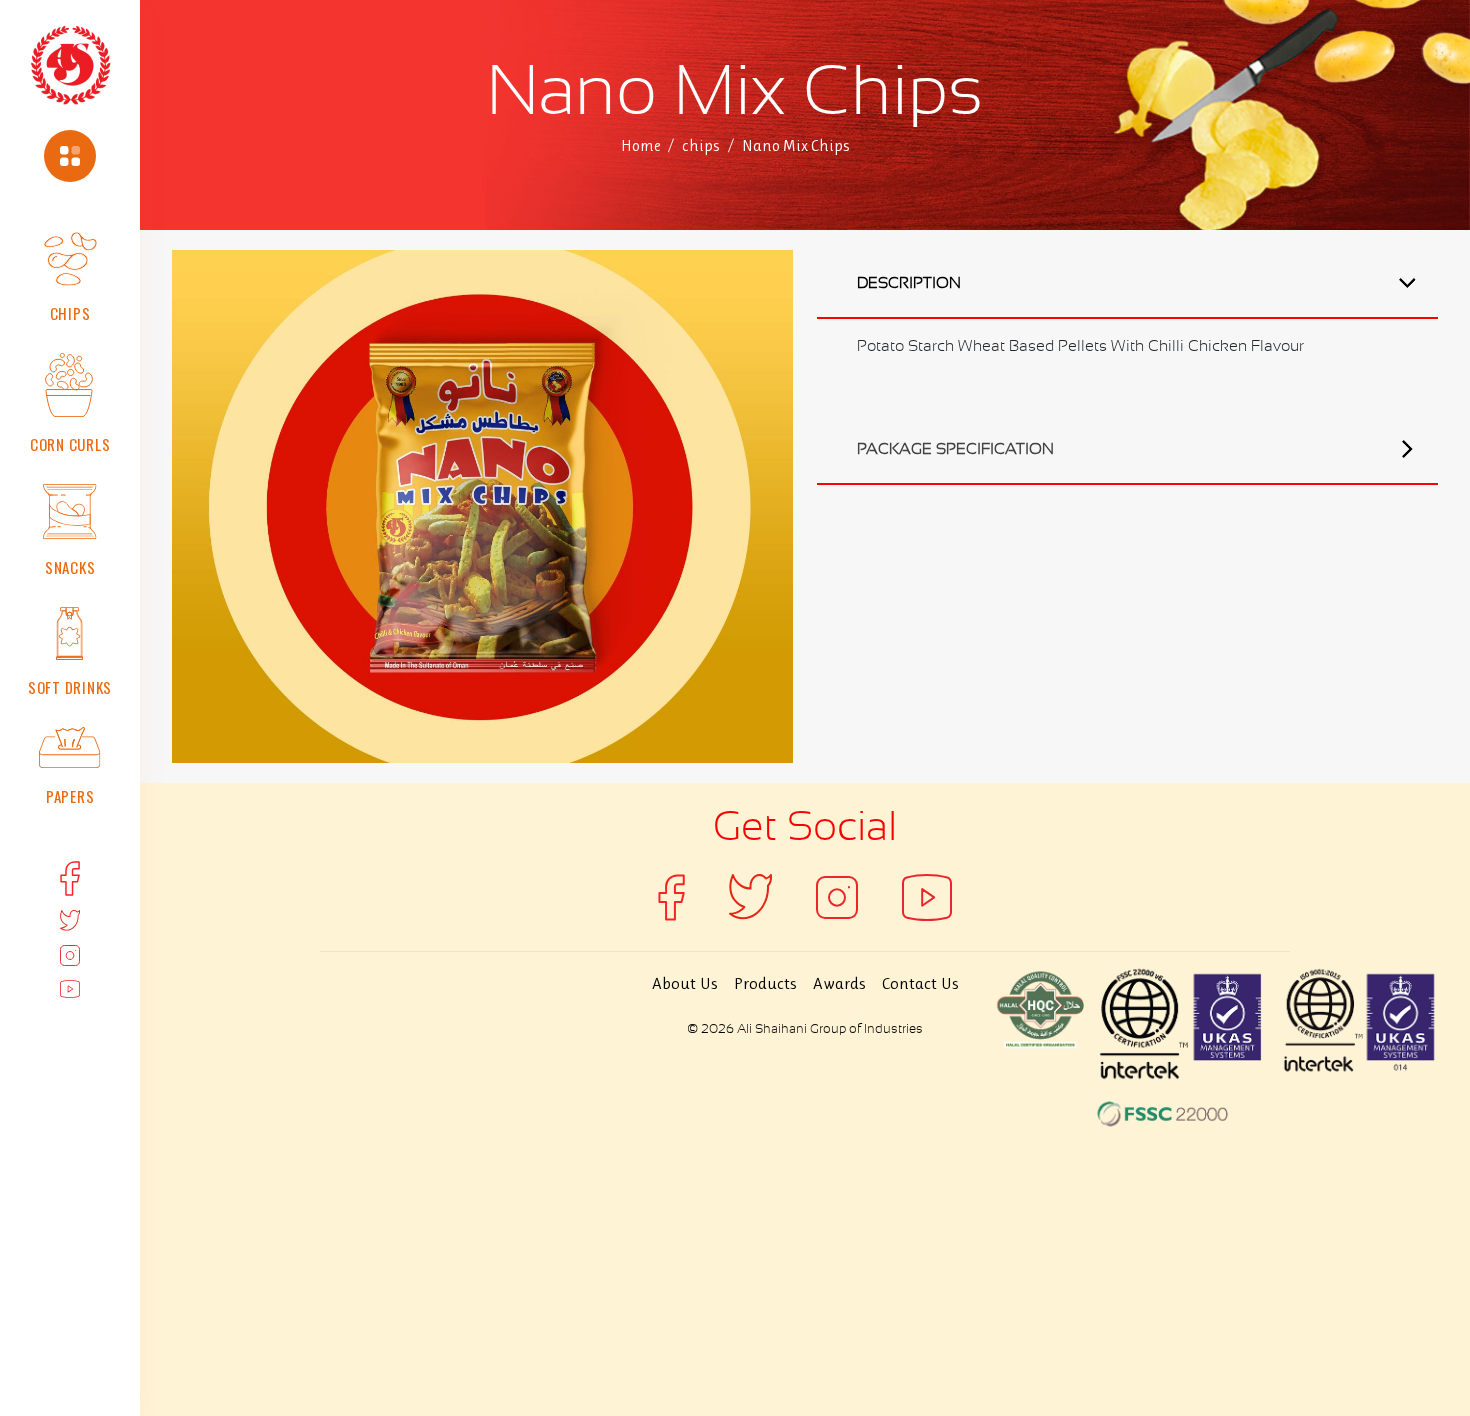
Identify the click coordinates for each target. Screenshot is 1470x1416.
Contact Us (920, 983)
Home (640, 145)
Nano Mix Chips (796, 145)
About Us (685, 983)
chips (701, 145)
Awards (839, 983)
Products (765, 983)
